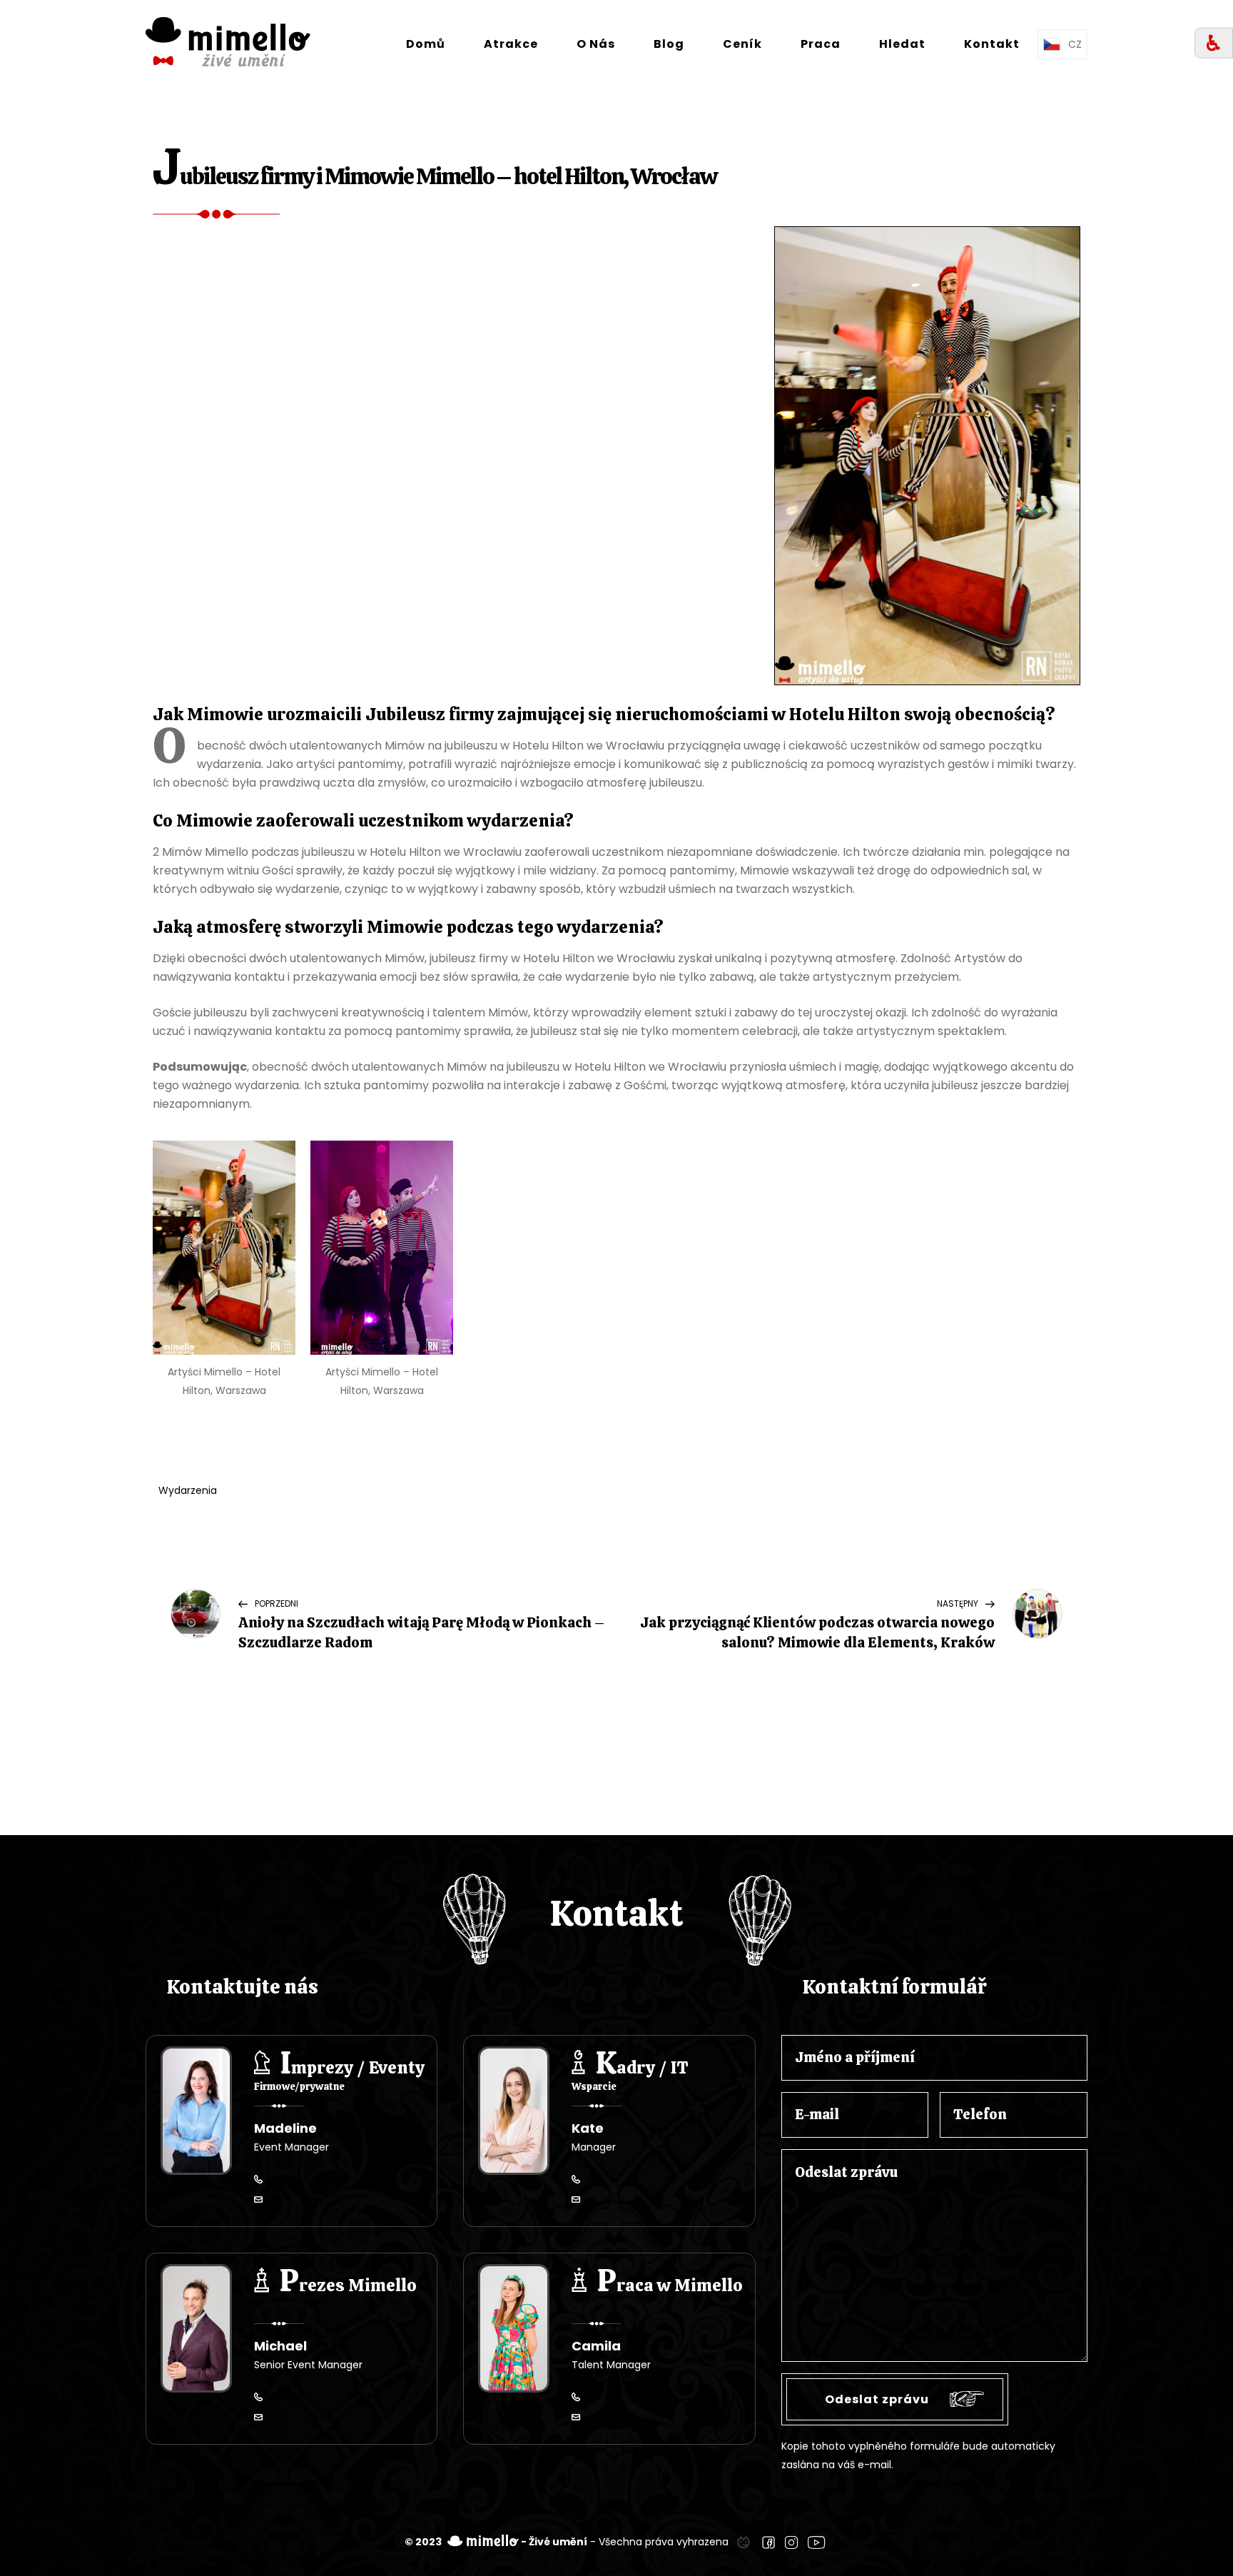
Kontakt (992, 44)
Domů (426, 44)
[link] (744, 2542)
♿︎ (1214, 43)
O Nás (596, 44)
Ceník (742, 44)
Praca (821, 44)
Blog (669, 44)
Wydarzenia (188, 1490)
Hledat (902, 44)
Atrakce (511, 44)
